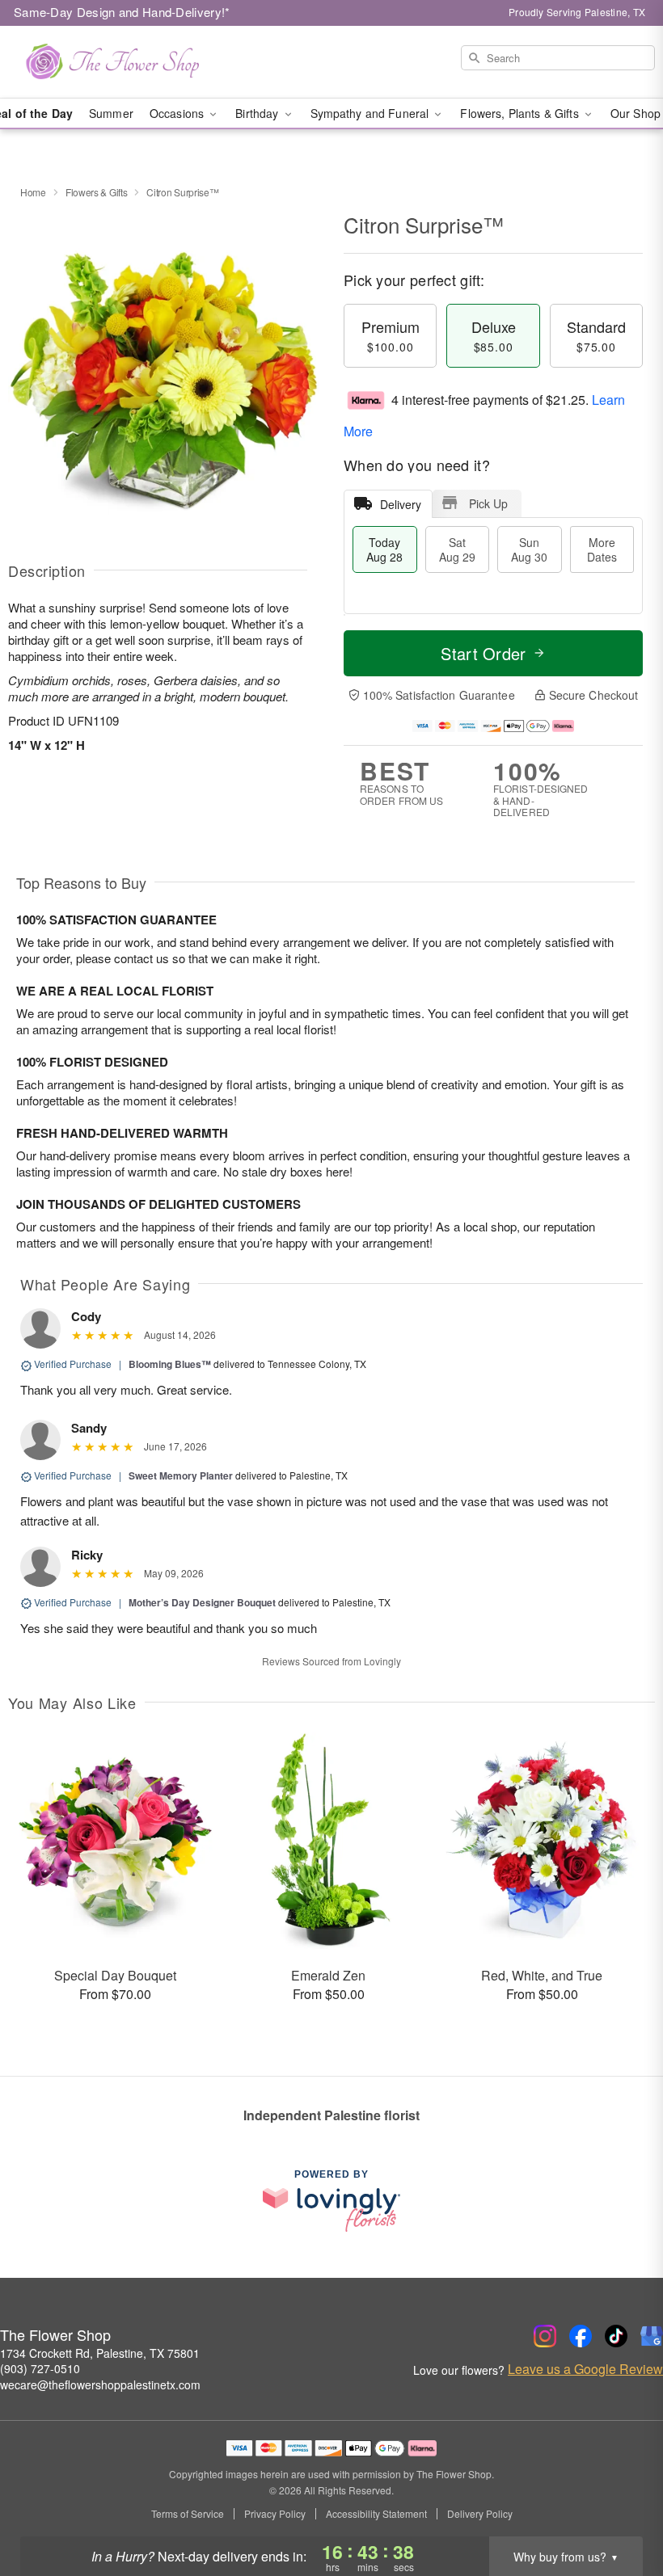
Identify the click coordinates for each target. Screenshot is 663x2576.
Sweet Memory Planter (181, 1475)
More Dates (602, 549)
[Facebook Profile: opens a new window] (581, 2336)
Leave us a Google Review (585, 2369)
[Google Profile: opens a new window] (652, 2336)
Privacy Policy (275, 2514)
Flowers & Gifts (97, 192)
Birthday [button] (258, 113)
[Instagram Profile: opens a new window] (545, 2336)
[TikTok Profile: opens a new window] (616, 2336)
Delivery (401, 504)
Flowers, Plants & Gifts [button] (521, 113)
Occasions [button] (178, 113)
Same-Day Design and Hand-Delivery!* (122, 12)
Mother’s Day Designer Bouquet (202, 1602)
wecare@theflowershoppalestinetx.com (100, 2384)
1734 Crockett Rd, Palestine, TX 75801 (100, 2353)
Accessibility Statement (376, 2514)
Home (33, 192)
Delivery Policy (480, 2514)
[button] (621, 2507)
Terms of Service (188, 2514)
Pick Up (488, 503)
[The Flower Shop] (113, 62)
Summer (111, 113)
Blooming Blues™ (170, 1364)
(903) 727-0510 (40, 2368)
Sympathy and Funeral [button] (372, 113)
